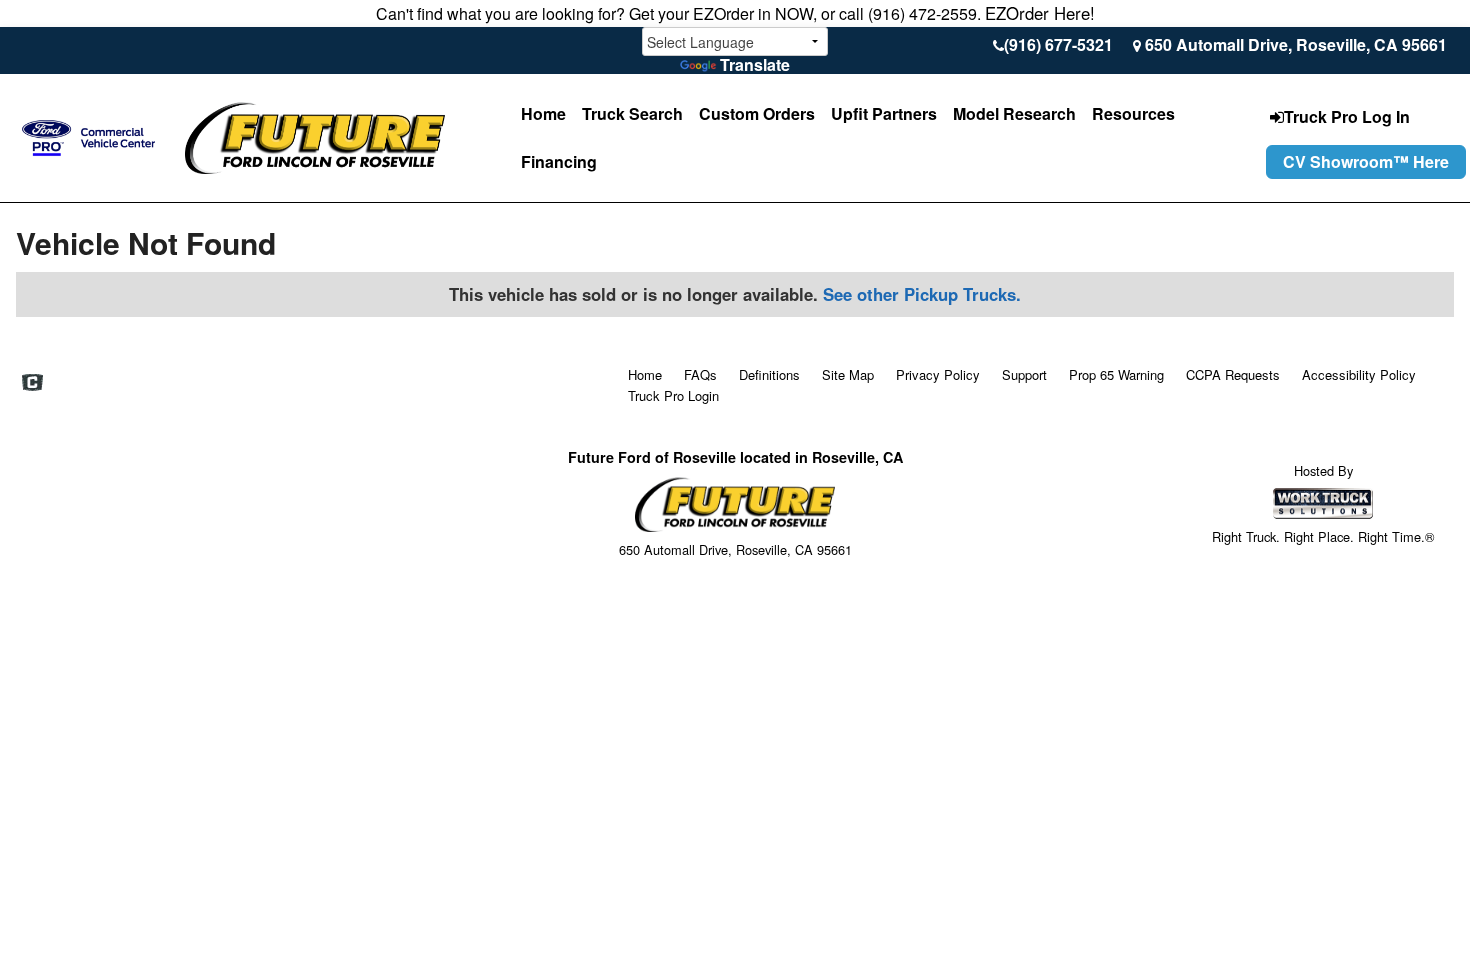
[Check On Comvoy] (32, 383)
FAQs (700, 374)
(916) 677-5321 (1058, 44)
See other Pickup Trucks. (922, 294)
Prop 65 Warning (1116, 374)
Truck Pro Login (673, 395)
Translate (755, 64)
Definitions (769, 374)
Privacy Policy (938, 374)
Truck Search (632, 113)
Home (543, 113)
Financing (559, 161)
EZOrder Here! (1040, 13)
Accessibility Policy (1359, 374)
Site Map (848, 374)
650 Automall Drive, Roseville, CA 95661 (1296, 44)
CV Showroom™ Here (1366, 161)
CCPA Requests (1233, 374)
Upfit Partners (884, 113)
